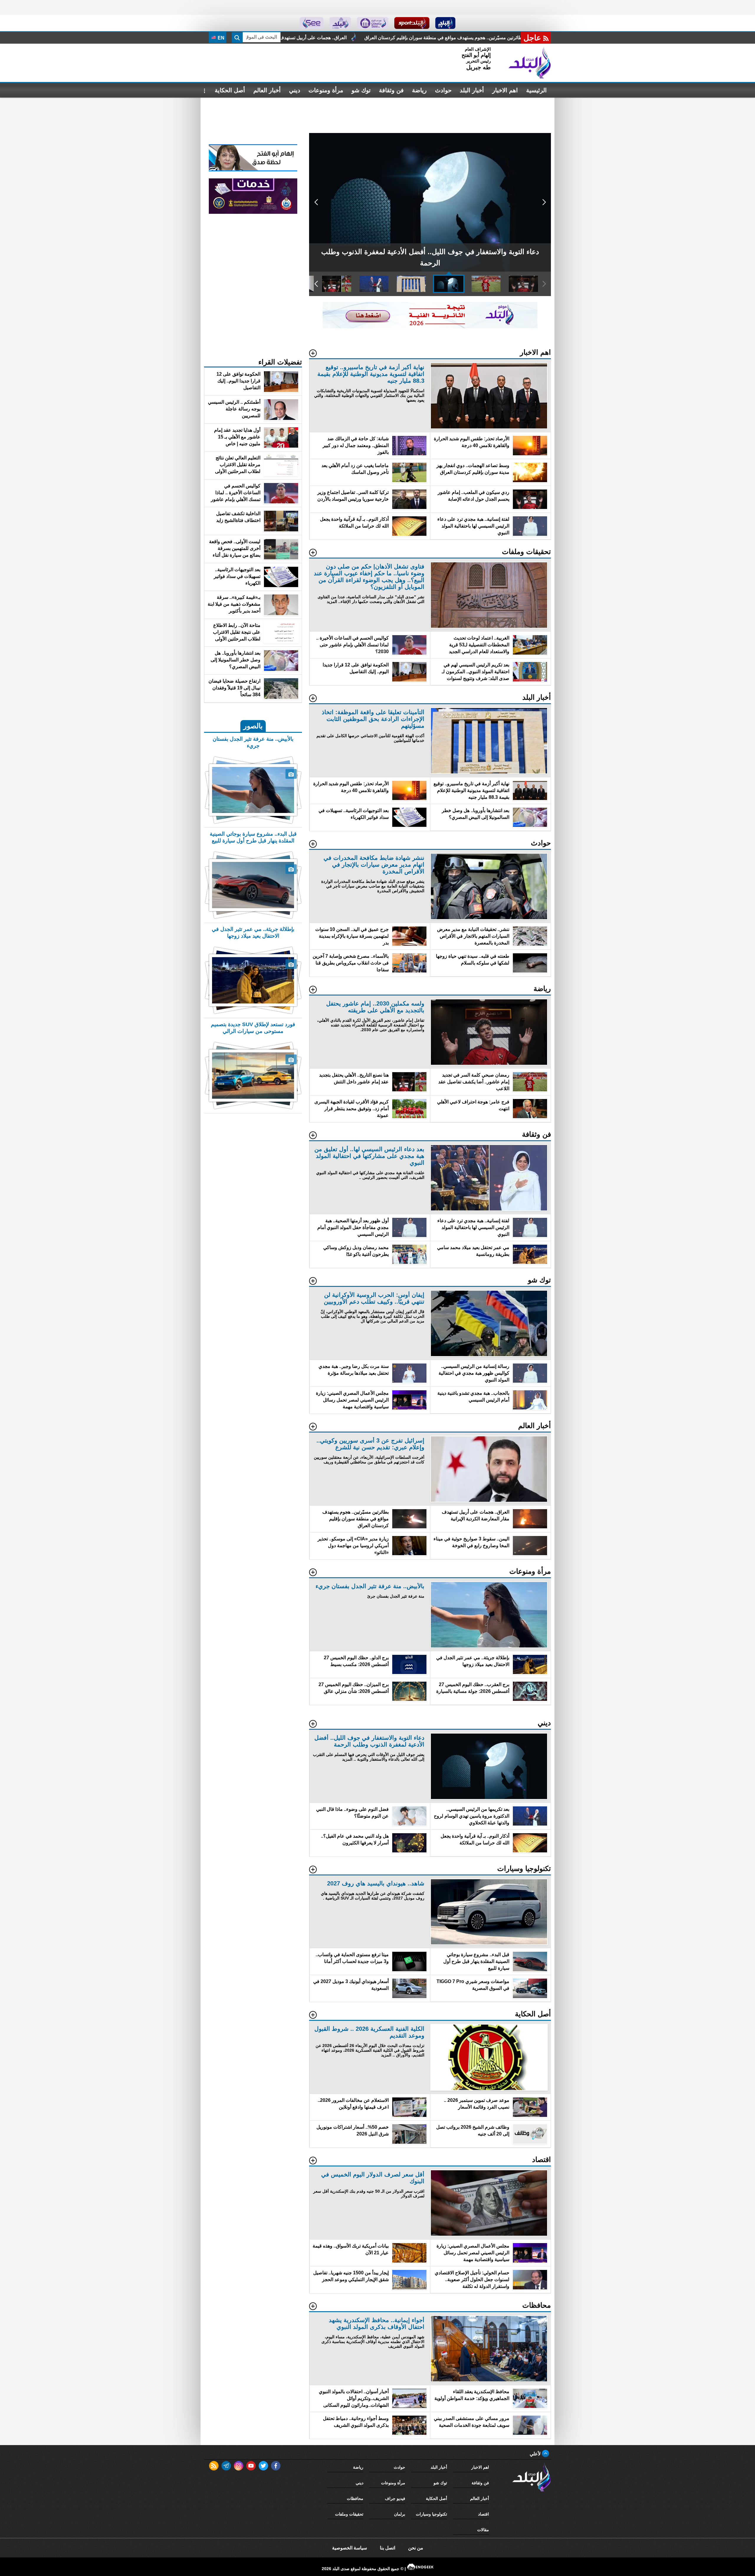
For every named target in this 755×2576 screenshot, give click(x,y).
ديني (295, 90)
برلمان (400, 2514)
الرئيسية (536, 90)
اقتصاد (484, 2514)
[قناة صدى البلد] (445, 23)
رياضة (419, 90)
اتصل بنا (388, 2548)
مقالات (483, 2530)
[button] (544, 202)
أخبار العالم (267, 90)
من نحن (416, 2548)
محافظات (355, 2498)
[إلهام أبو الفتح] (253, 170)
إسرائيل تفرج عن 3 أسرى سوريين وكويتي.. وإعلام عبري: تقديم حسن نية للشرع (427, 38)
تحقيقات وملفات (349, 2514)
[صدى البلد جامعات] (373, 23)
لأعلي (536, 2454)
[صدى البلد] (530, 63)
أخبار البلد (472, 90)
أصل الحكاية (230, 90)
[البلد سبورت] (412, 23)
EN (220, 38)
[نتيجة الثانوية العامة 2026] (430, 327)
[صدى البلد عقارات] (340, 23)
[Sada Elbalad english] (312, 23)
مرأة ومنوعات (326, 90)
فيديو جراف (395, 2498)
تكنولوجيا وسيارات (431, 2514)
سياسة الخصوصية (349, 2548)
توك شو (361, 90)
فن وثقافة (391, 90)
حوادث (443, 90)
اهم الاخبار (505, 90)
